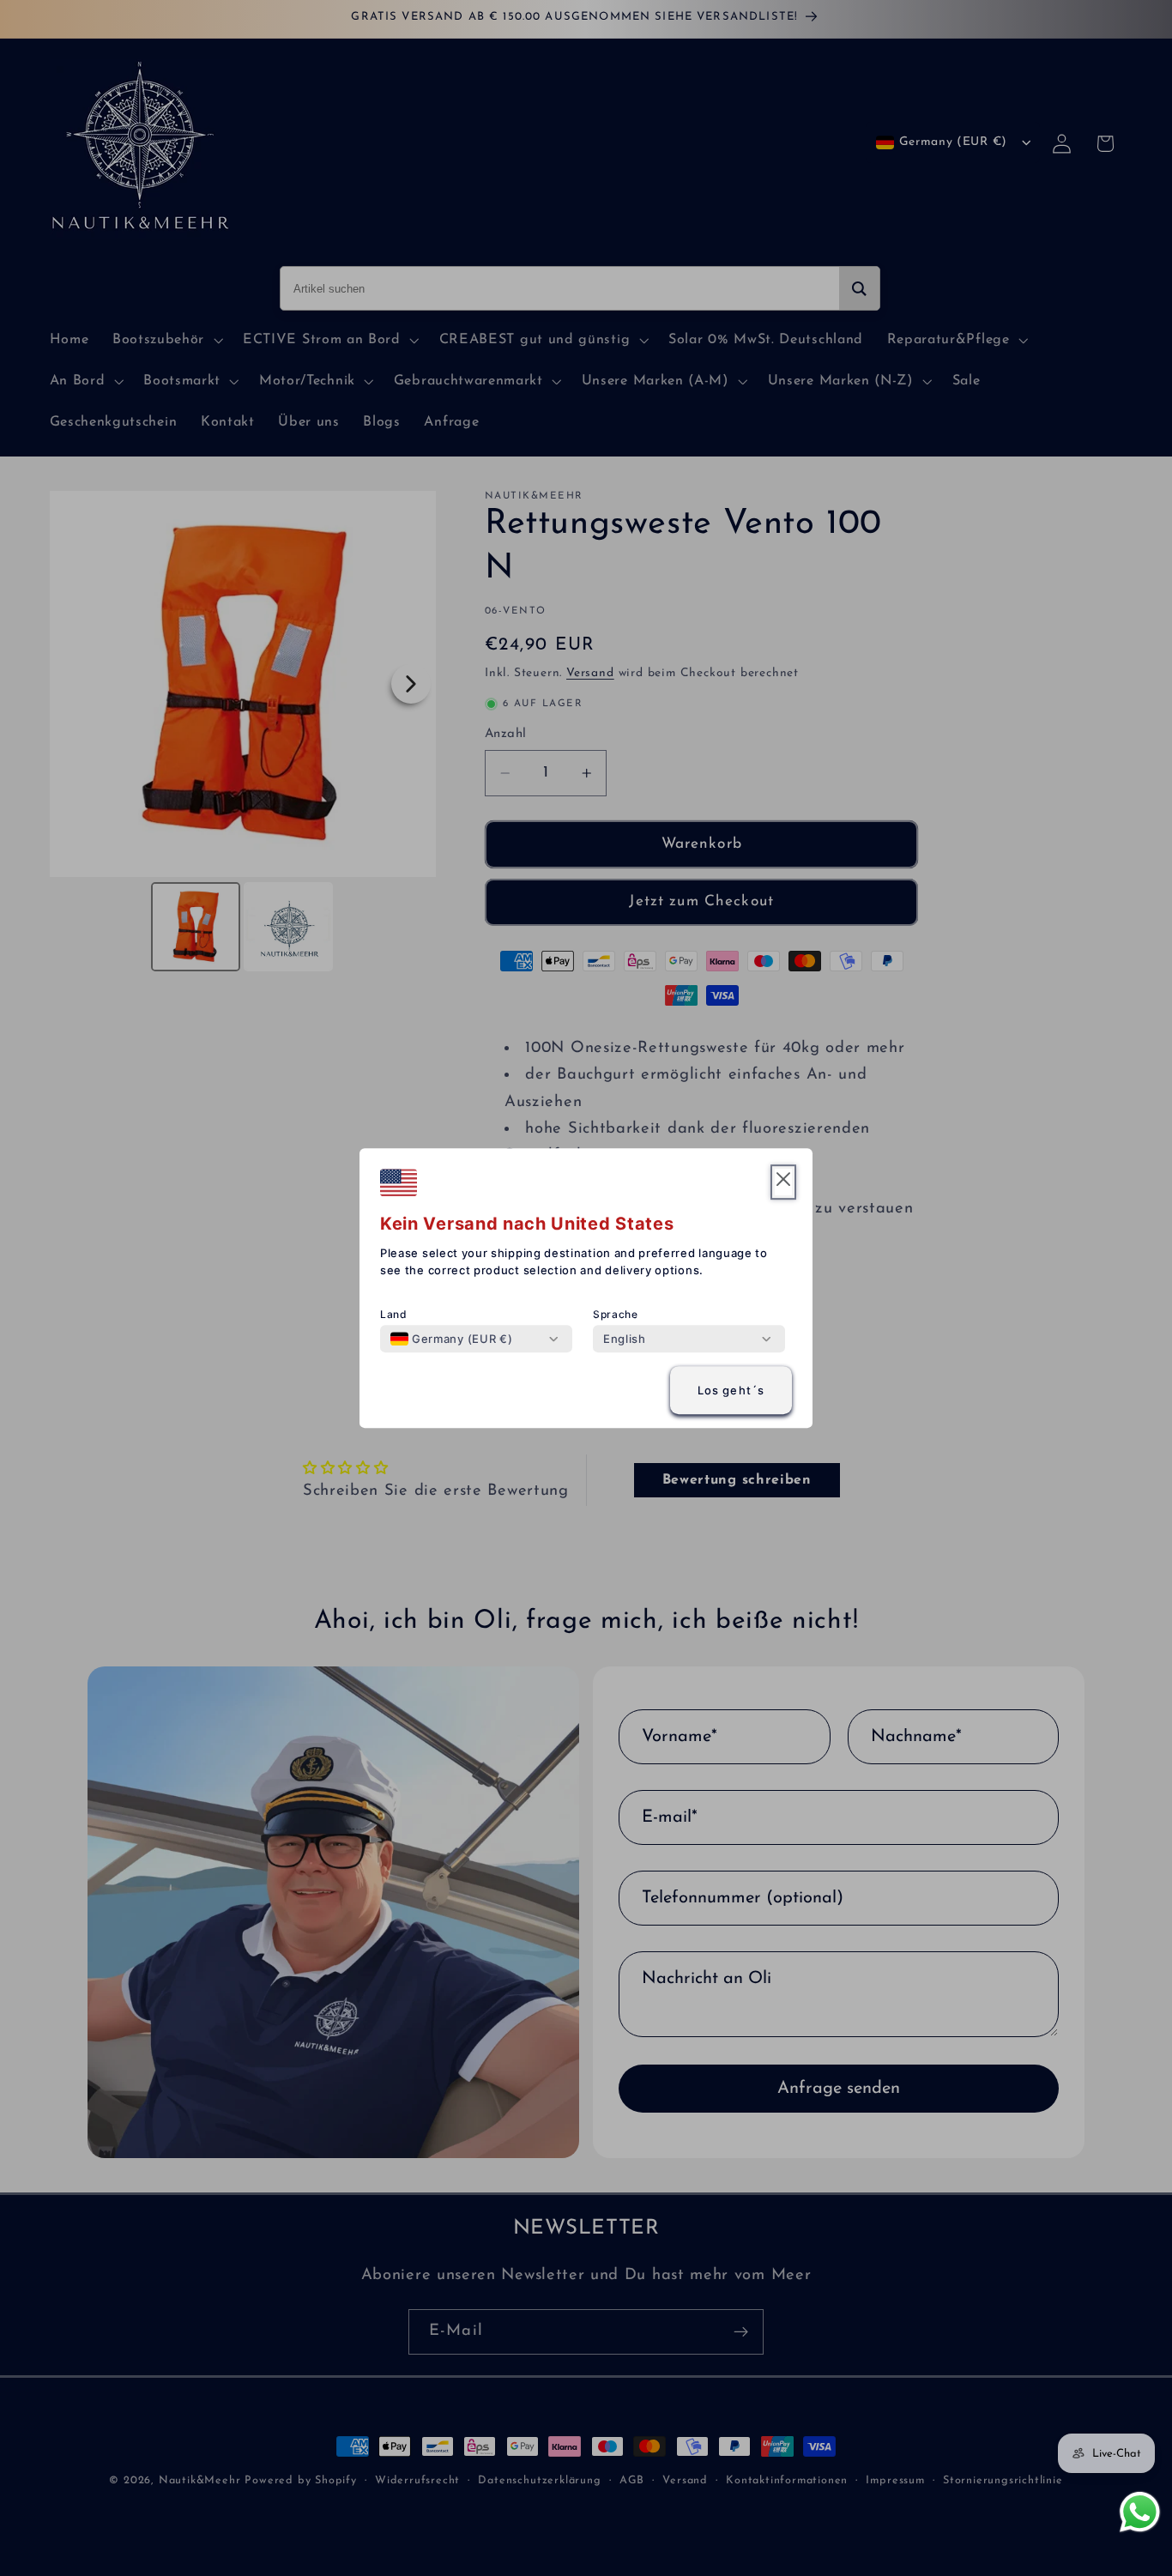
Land (394, 1314)
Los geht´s (731, 1390)
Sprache (616, 1314)
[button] (783, 1182)
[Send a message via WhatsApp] (1140, 2512)
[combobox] (451, 1339)
